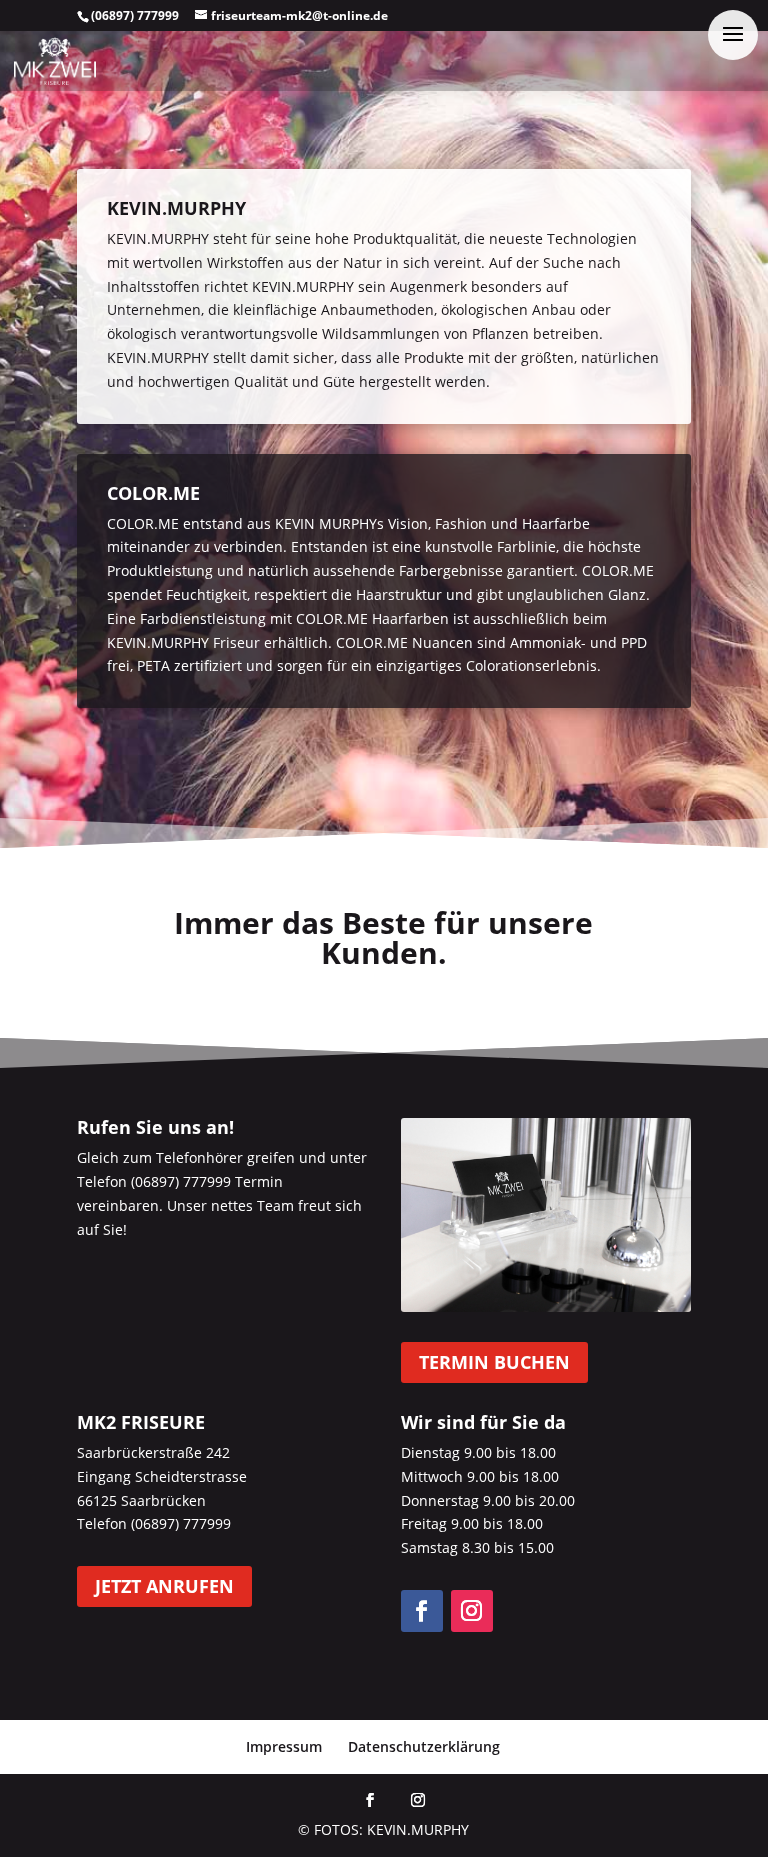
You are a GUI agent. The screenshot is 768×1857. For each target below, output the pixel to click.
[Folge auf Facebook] (422, 1611)
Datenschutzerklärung (424, 1746)
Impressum (284, 1746)
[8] (546, 1306)
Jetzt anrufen (164, 1587)
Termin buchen (494, 1362)
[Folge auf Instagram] (472, 1611)
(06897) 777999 (135, 15)
